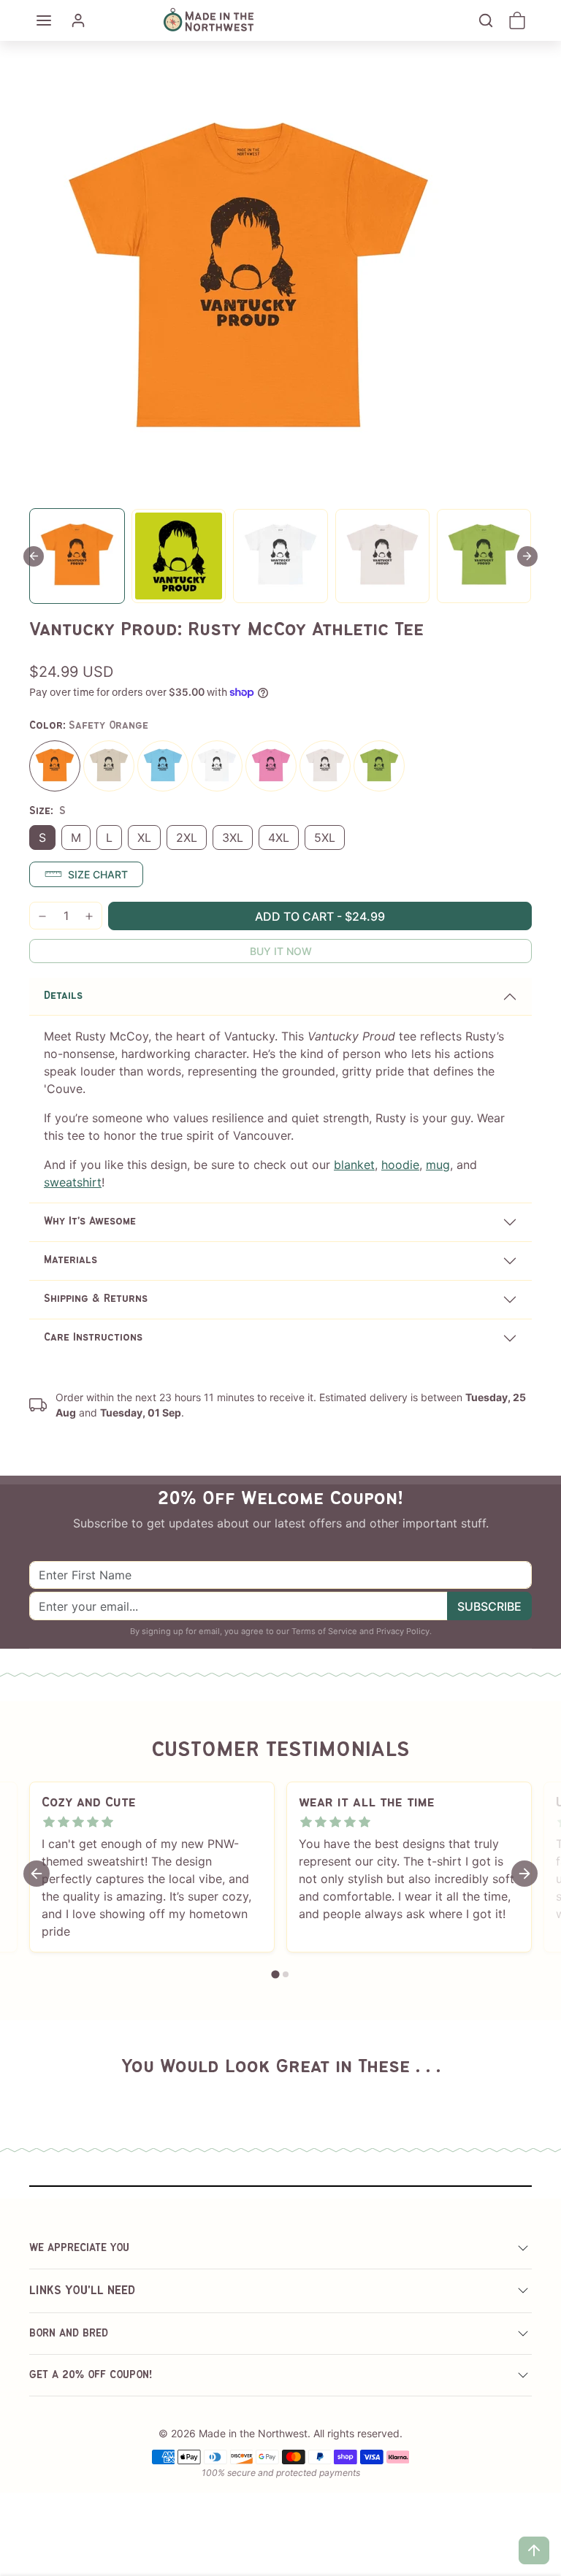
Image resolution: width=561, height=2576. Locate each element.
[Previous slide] (48, 2092)
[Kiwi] (379, 766)
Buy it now (281, 951)
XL (144, 837)
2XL (187, 837)
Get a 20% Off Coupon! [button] (91, 2375)
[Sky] (163, 766)
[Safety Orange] (55, 766)
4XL (279, 837)
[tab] (275, 1975)
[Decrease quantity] (42, 916)
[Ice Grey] (325, 766)
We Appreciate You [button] (79, 2248)
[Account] (78, 20)
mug (438, 1165)
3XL (233, 837)
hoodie (400, 1165)
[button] (44, 20)
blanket (354, 1165)
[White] (217, 766)
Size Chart (98, 874)
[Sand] (109, 766)
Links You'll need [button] (82, 2291)
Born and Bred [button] (69, 2334)
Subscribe (489, 1606)
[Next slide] (527, 556)
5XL (325, 837)
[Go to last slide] (34, 556)
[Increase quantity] (89, 916)
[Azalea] (271, 766)
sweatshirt (73, 1182)
